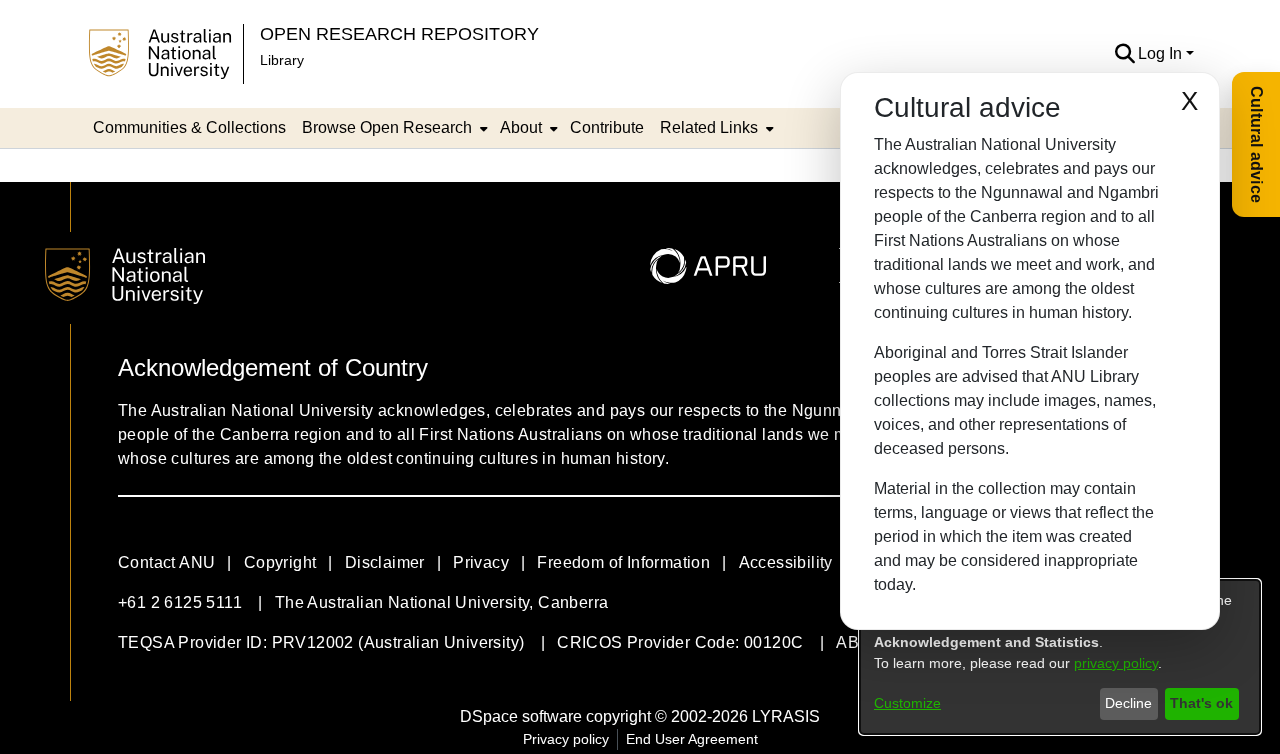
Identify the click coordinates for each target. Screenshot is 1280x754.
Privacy (481, 562)
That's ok (1201, 703)
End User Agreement (692, 739)
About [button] (521, 127)
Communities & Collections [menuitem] (189, 127)
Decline (1128, 703)
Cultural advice (1256, 144)
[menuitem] (393, 128)
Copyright (280, 562)
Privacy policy (566, 739)
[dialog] (1060, 657)
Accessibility (786, 562)
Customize (907, 703)
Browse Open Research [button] (387, 127)
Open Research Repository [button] (399, 33)
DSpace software (521, 716)
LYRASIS (786, 716)
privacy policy (1116, 663)
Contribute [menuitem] (607, 127)
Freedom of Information (623, 562)
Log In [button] (1162, 53)
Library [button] (282, 60)
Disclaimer (385, 562)
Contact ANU (166, 562)
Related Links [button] (709, 127)
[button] (1124, 54)
